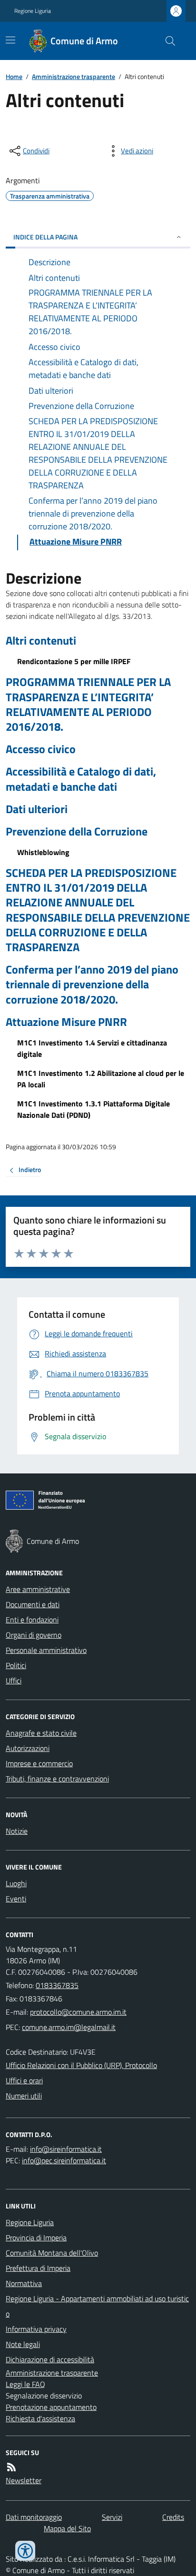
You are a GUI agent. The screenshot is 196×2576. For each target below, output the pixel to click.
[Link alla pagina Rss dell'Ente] (11, 2467)
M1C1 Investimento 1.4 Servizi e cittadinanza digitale (92, 1048)
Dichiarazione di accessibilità (50, 2359)
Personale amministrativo (46, 1650)
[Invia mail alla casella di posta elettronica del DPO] (66, 2149)
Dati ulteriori (37, 809)
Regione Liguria (33, 11)
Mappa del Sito (67, 2528)
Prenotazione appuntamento (51, 2407)
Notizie (17, 1831)
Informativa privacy (36, 2329)
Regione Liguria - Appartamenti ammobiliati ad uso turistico (97, 2306)
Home (14, 76)
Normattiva (24, 2283)
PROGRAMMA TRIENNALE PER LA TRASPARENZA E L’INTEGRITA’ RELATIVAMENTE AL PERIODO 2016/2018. (88, 704)
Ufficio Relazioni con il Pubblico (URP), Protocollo (81, 2065)
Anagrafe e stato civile (41, 1733)
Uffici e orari (24, 2080)
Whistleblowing (43, 852)
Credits (173, 2517)
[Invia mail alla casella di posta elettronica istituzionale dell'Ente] (78, 2012)
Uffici (14, 1681)
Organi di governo (34, 1635)
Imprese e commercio (39, 1763)
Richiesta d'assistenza (40, 2418)
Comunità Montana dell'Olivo (52, 2253)
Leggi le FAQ (25, 2384)
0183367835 (57, 1985)
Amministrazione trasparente (73, 76)
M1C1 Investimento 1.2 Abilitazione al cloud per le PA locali (101, 1079)
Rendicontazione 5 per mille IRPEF (74, 661)
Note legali (23, 2344)
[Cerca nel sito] (167, 41)
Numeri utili (24, 2096)
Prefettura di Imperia (38, 2268)
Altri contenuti (41, 641)
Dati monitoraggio (34, 2517)
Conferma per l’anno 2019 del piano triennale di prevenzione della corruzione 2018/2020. (92, 985)
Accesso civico (41, 749)
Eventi (16, 1899)
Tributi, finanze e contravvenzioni (57, 1779)
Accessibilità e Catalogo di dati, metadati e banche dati (81, 779)
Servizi (112, 2517)
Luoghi (16, 1883)
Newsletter (24, 2480)
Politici (16, 1665)
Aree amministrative (38, 1589)
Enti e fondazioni (32, 1620)
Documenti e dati (33, 1604)
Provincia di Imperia (36, 2238)
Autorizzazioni (28, 1748)
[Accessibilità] (25, 2551)
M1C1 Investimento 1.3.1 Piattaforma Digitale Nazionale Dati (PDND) (93, 1109)
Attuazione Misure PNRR (66, 1022)
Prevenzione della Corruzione (77, 831)
